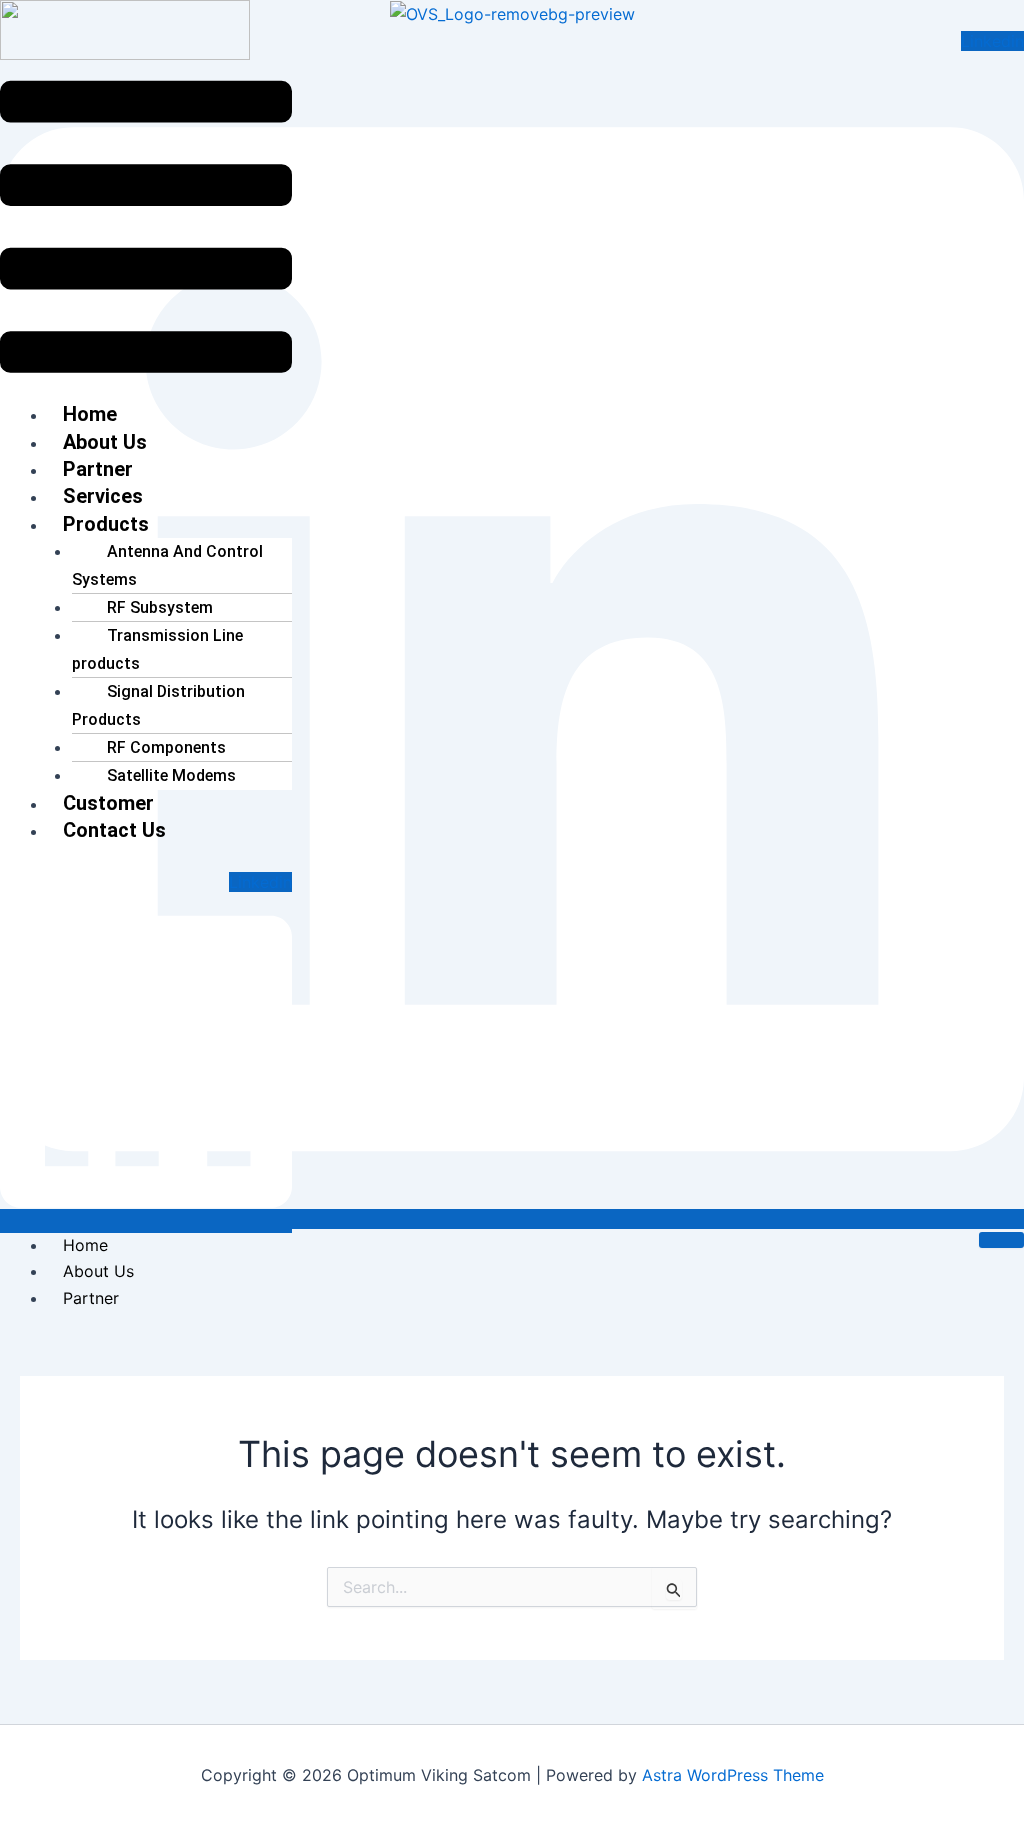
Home (85, 1245)
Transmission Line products (157, 649)
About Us (98, 1271)
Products (106, 524)
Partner (91, 1298)
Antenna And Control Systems (167, 565)
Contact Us (114, 830)
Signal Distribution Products (158, 705)
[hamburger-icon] (1001, 1240)
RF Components (166, 747)
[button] (146, 230)
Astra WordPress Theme (733, 1775)
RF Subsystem (160, 607)
